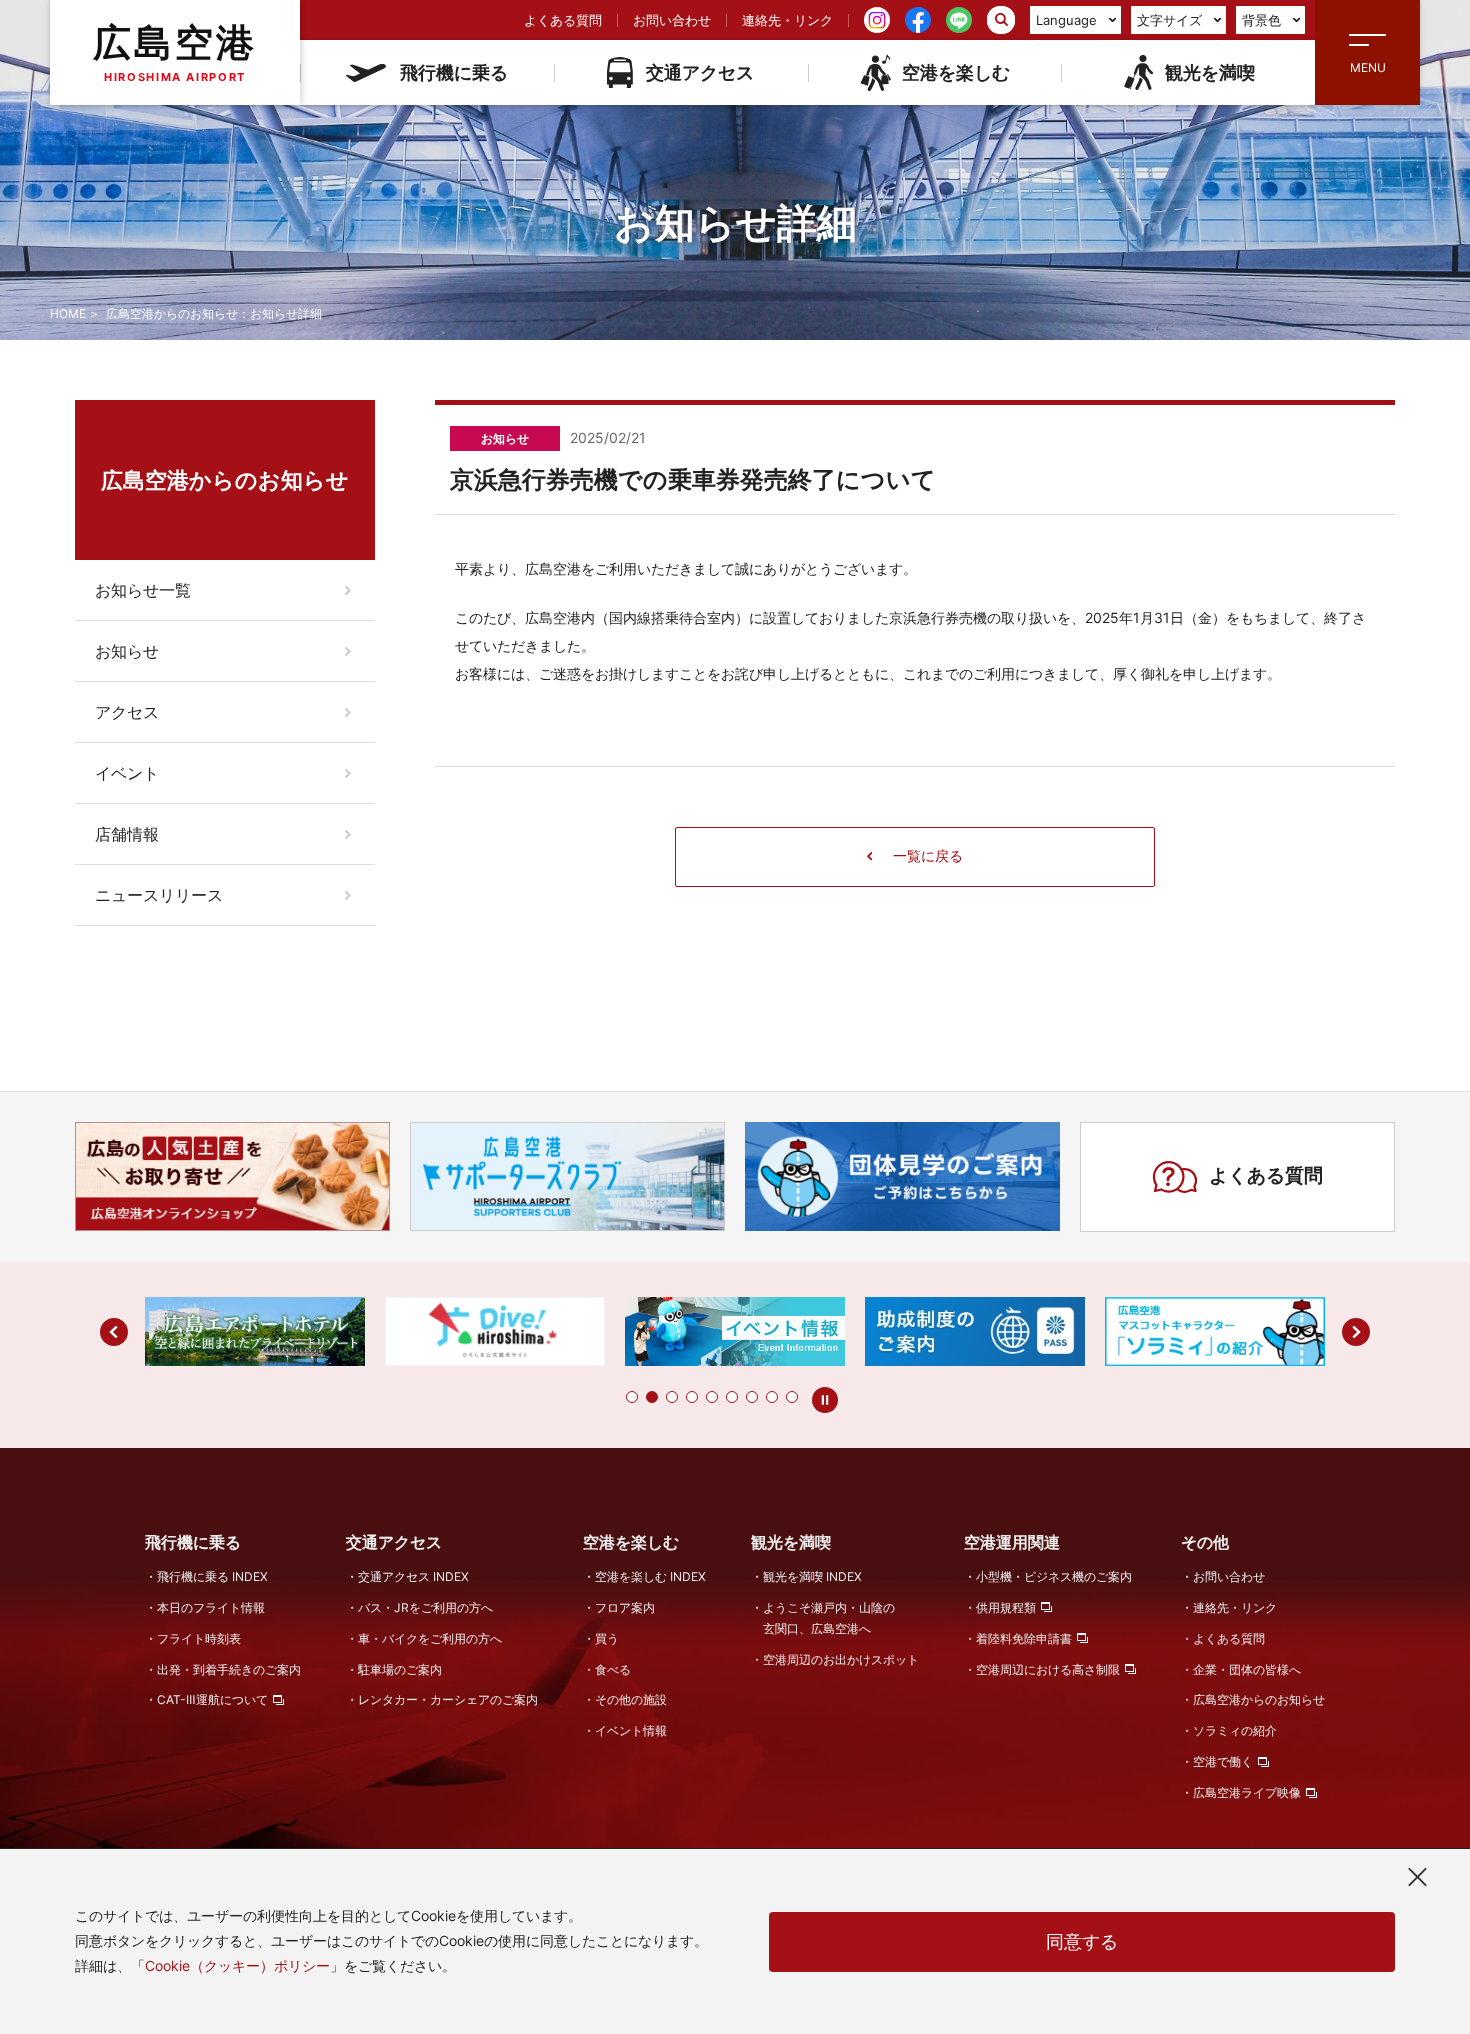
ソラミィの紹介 (1235, 1730)
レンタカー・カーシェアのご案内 (448, 1699)
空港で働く (1223, 1761)
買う (607, 1638)
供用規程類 (1006, 1607)
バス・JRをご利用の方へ (425, 1607)
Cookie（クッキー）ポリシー (237, 1965)
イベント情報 (631, 1730)
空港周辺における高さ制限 (1048, 1669)
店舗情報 (127, 834)
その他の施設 (631, 1699)
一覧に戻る (928, 855)
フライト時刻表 (199, 1638)
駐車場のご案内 (400, 1669)
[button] (632, 1397)
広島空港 (175, 51)
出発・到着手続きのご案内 (229, 1669)
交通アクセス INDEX (413, 1576)
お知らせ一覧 (143, 590)
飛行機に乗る (454, 72)
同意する (1082, 1941)
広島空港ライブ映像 (1247, 1792)
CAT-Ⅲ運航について (212, 1699)
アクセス (127, 712)
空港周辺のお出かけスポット (841, 1659)
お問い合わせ (672, 20)
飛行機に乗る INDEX (212, 1576)
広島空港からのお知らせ (1259, 1699)
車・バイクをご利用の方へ (430, 1638)
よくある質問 (563, 20)
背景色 (1261, 20)
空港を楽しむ (956, 72)
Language (1066, 20)
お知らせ (127, 651)
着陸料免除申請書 (1024, 1638)
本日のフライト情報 (211, 1607)
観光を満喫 (1210, 72)
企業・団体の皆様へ (1247, 1669)
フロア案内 (625, 1607)
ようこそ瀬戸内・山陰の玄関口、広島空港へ (829, 1618)
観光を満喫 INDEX (812, 1576)
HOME (68, 313)
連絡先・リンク (787, 20)
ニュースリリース (159, 895)
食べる (613, 1669)
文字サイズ (1169, 20)
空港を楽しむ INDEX (650, 1576)
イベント (127, 773)
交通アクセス (700, 72)
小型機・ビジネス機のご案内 (1054, 1576)
